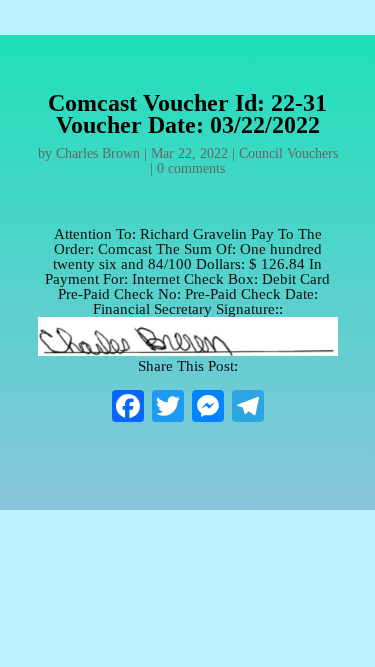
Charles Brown (98, 153)
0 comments (191, 168)
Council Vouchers (288, 153)
